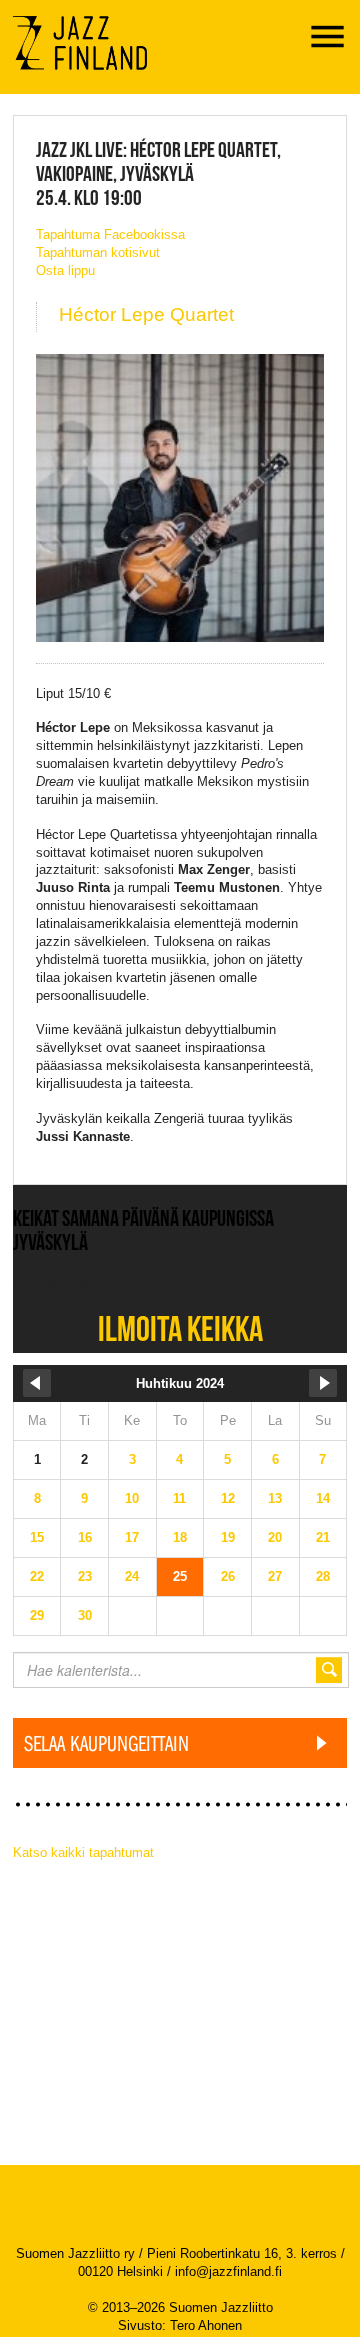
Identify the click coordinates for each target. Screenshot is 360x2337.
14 (323, 1498)
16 (85, 1537)
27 (275, 1576)
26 (228, 1576)
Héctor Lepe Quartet (146, 314)
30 (85, 1615)
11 (179, 1498)
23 (85, 1576)
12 (228, 1498)
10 (132, 1498)
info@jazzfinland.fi (228, 2271)
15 (37, 1537)
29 (37, 1615)
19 (228, 1537)
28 (323, 1576)
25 (180, 1576)
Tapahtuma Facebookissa (110, 234)
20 (275, 1537)
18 (180, 1537)
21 (323, 1537)
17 (132, 1537)
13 (275, 1498)
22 (37, 1576)
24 (132, 1576)
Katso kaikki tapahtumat (83, 1852)
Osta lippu (65, 270)
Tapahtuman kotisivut (98, 252)
